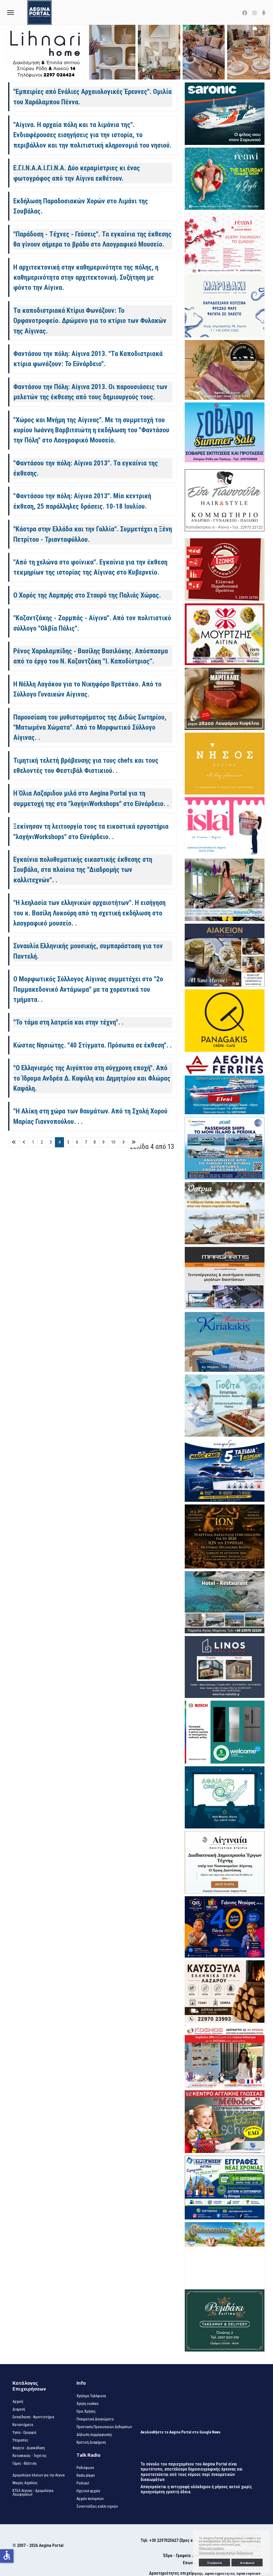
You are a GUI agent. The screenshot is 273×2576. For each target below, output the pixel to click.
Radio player (86, 2475)
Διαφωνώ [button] (247, 2563)
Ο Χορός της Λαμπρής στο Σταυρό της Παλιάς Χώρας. (87, 595)
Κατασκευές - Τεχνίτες (30, 2456)
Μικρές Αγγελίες (25, 2483)
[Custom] (264, 13)
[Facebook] (245, 13)
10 (113, 1142)
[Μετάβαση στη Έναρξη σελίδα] (14, 1142)
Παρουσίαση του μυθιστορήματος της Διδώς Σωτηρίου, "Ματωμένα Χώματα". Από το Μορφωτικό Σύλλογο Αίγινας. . (90, 727)
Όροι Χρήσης (86, 2411)
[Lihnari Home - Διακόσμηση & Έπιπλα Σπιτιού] (136, 52)
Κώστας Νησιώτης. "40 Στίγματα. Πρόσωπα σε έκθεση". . (93, 1045)
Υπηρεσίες (20, 2440)
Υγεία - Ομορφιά (24, 2432)
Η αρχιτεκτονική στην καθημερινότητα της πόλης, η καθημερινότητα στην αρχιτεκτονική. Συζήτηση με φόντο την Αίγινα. (86, 277)
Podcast (83, 2483)
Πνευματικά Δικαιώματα (95, 2419)
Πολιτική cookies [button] (211, 2548)
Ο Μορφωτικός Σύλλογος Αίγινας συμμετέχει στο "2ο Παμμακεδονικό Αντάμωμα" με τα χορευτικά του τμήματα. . (88, 989)
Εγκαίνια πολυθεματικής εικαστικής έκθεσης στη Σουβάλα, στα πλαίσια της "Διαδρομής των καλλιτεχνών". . (83, 870)
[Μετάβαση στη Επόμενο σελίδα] (123, 1142)
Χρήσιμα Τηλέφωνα (91, 2396)
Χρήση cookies (88, 2404)
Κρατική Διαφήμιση (91, 2442)
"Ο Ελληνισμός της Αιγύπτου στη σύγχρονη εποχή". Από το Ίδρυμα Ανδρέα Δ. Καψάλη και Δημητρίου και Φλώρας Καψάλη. (92, 1078)
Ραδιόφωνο (85, 2468)
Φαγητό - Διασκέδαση (29, 2448)
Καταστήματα (23, 2425)
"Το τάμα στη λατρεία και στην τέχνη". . (68, 1022)
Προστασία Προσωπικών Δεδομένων (104, 2427)
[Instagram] (255, 13)
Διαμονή (19, 2409)
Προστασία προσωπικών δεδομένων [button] (226, 2553)
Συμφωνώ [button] (214, 2563)
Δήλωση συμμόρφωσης (94, 2435)
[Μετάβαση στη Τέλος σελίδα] (134, 1142)
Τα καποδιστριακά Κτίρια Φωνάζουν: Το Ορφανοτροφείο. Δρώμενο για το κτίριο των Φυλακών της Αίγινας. (90, 321)
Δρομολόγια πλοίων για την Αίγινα (39, 2475)
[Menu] (11, 12)
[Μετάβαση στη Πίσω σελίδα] (24, 1142)
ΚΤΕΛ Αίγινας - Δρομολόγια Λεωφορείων (33, 2492)
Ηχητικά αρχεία (88, 2491)
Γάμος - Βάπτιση (25, 2463)
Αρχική (18, 2401)
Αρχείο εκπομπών (90, 2499)
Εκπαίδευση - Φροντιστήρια (33, 2417)
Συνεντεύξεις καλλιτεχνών (97, 2506)
